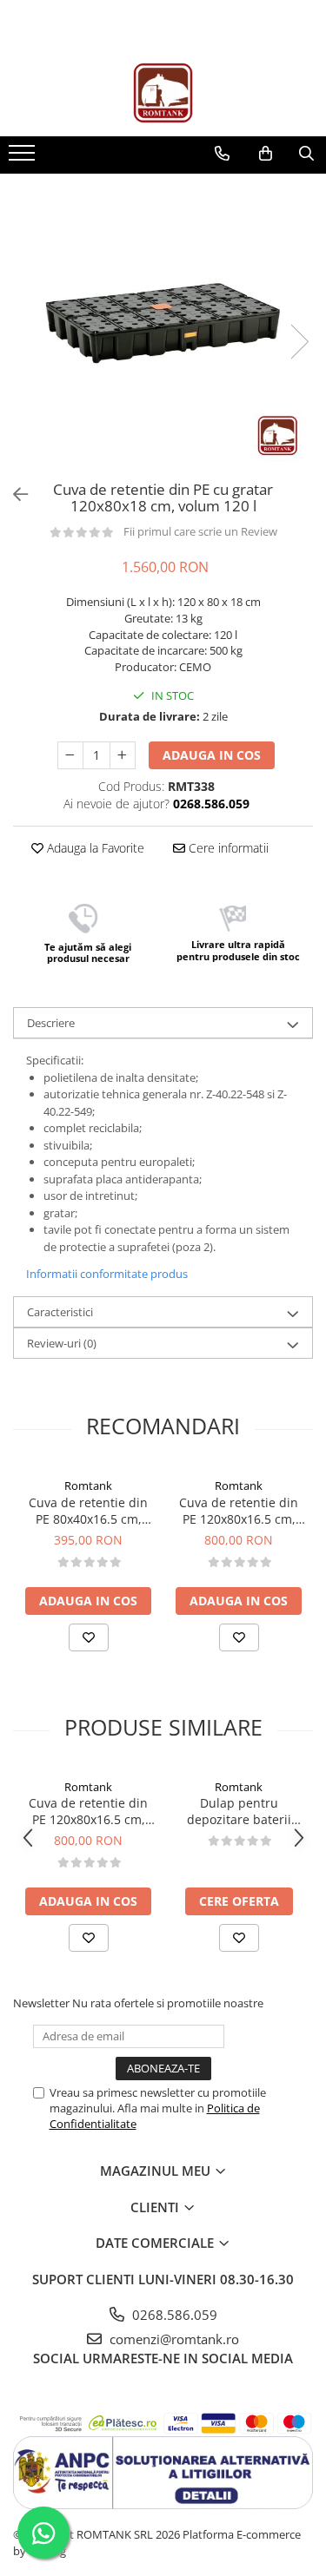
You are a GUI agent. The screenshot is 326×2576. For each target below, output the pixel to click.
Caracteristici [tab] (60, 1312)
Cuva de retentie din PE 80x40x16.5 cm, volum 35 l (88, 1511)
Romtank (88, 1486)
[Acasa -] (163, 93)
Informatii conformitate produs (107, 1274)
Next (299, 342)
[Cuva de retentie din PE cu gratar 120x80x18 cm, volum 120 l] (163, 323)
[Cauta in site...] (306, 154)
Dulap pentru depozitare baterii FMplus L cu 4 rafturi (239, 1811)
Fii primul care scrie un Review (200, 531)
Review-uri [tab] (62, 1343)
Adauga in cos (212, 755)
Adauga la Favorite (94, 848)
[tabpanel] (163, 323)
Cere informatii (227, 848)
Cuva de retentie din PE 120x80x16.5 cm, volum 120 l (239, 1511)
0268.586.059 (173, 2315)
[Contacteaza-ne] (222, 154)
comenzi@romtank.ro (173, 2339)
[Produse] (24, 158)
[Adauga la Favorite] (89, 1637)
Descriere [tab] (51, 1023)
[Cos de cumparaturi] (266, 154)
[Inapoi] (13, 494)
